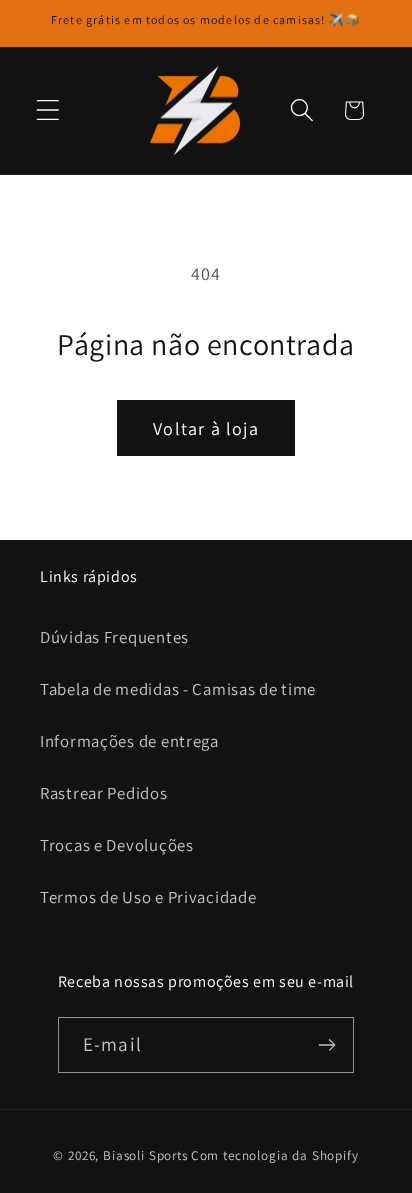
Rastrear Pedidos (104, 793)
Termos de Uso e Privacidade (148, 897)
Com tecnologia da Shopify (275, 1155)
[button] (48, 110)
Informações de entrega (129, 741)
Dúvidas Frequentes (114, 637)
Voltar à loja (206, 428)
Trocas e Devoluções (117, 845)
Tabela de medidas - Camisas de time (178, 689)
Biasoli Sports (145, 1155)
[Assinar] (326, 1045)
